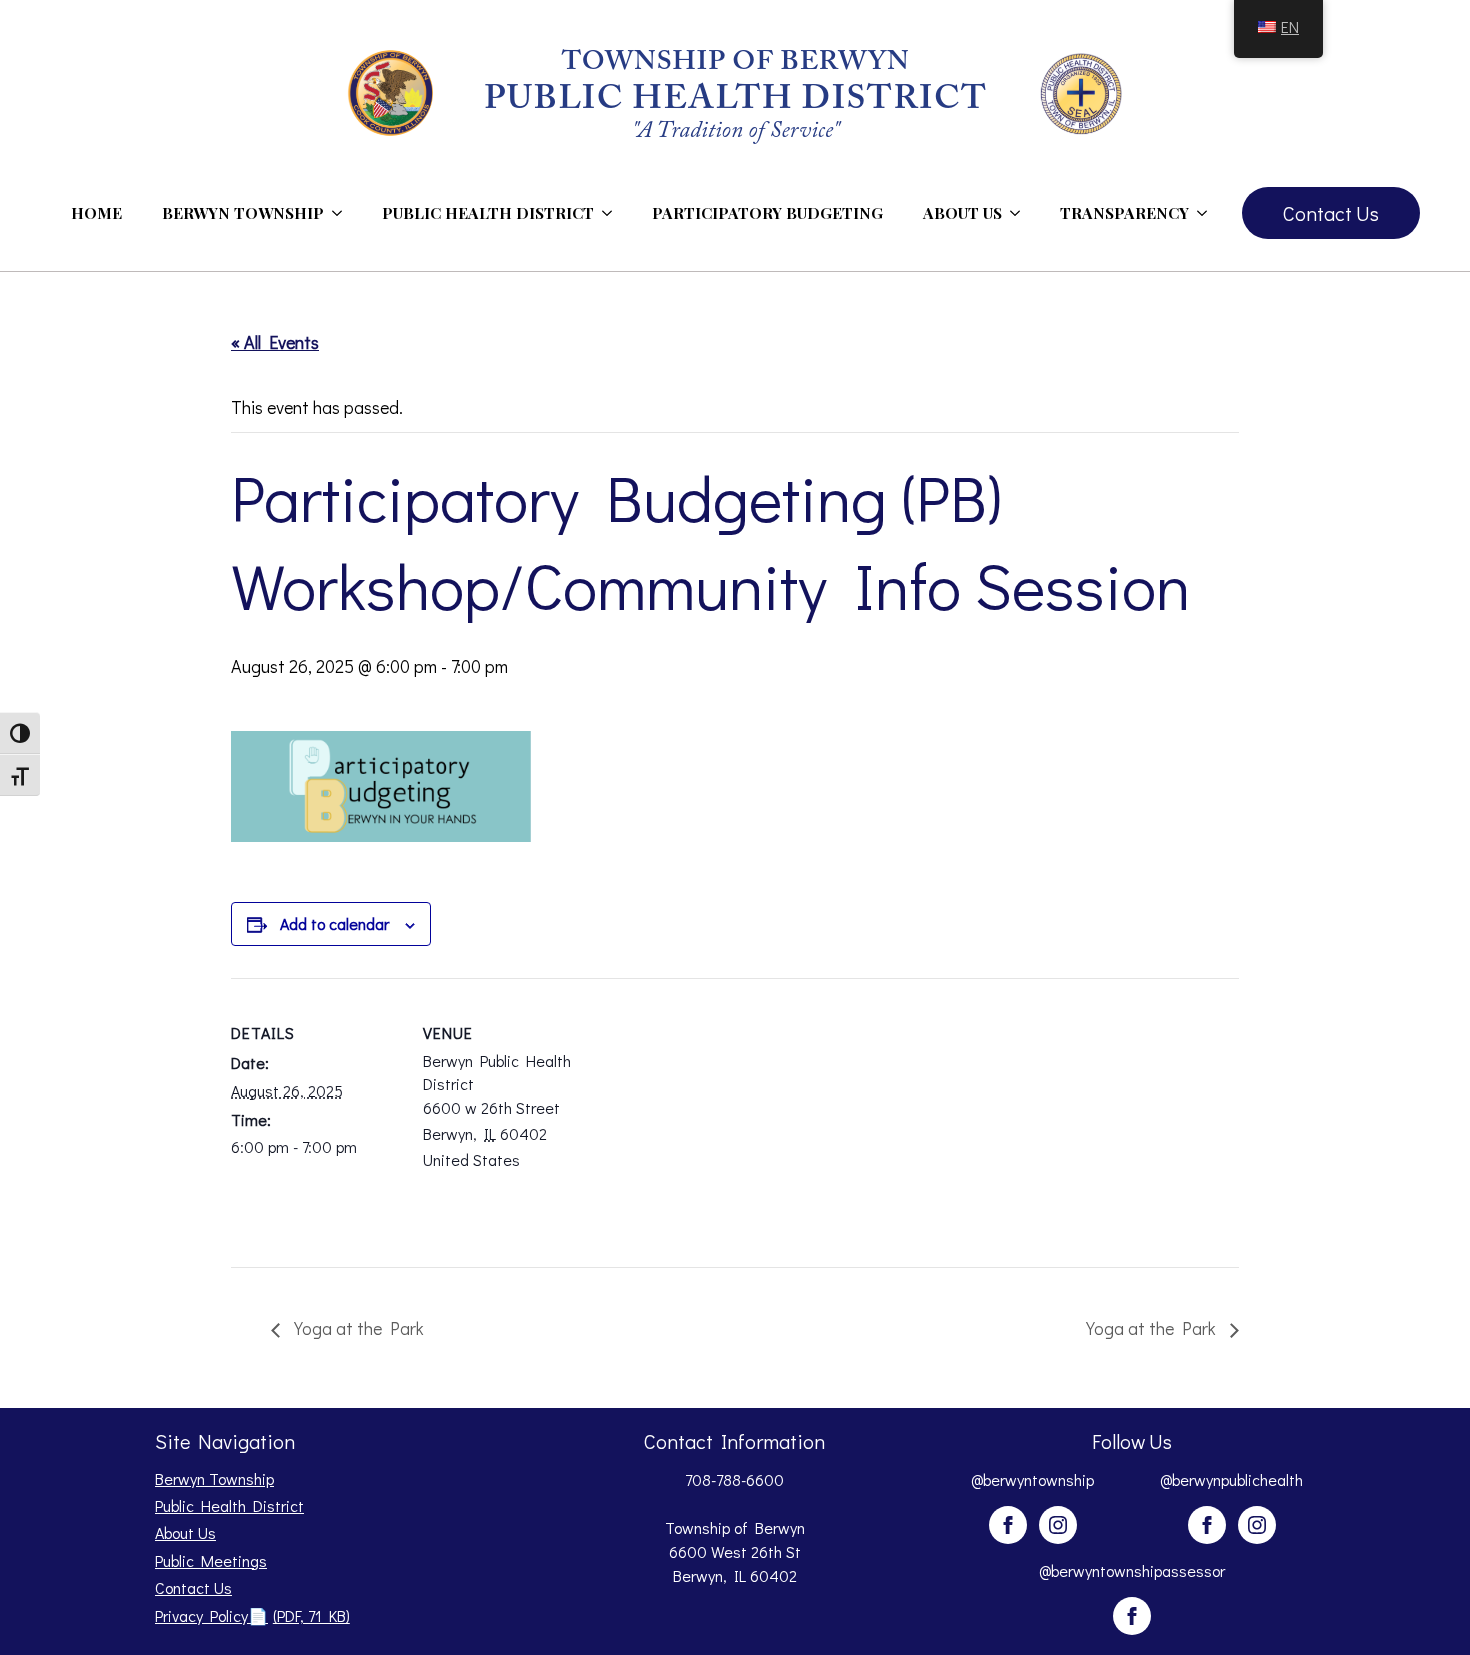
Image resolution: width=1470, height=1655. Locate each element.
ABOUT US (962, 212)
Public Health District (229, 1505)
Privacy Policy (252, 1615)
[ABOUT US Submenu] (1021, 213)
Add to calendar (334, 923)
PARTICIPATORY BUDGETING (767, 212)
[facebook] (1008, 1525)
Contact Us (193, 1587)
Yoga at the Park (357, 1328)
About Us (185, 1532)
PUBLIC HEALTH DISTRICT (488, 212)
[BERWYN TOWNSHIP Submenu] (343, 213)
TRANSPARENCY (1124, 212)
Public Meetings (211, 1560)
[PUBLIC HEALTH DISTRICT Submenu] (613, 213)
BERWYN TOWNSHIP (243, 212)
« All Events (275, 342)
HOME (96, 212)
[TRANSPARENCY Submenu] (1208, 213)
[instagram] (1058, 1525)
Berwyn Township (214, 1478)
